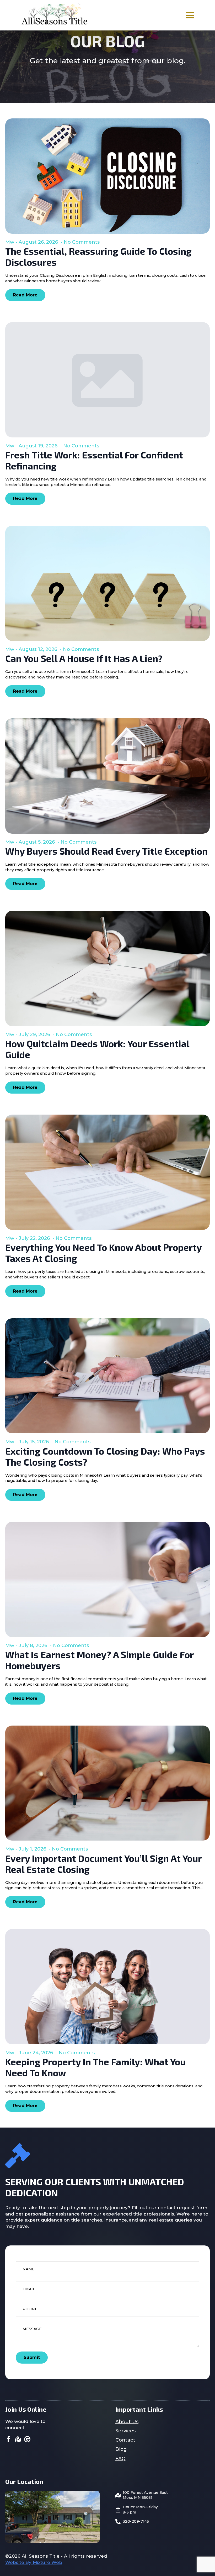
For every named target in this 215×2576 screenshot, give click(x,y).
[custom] (18, 2439)
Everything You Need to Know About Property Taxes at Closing (103, 1253)
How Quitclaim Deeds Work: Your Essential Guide (97, 1049)
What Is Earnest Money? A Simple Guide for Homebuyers (99, 1660)
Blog (121, 2449)
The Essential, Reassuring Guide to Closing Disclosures (98, 257)
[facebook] (8, 2439)
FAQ (120, 2459)
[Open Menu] (190, 15)
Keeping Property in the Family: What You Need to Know (95, 2067)
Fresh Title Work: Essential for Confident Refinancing (94, 460)
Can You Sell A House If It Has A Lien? (84, 658)
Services (125, 2431)
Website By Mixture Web (34, 2562)
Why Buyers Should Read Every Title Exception (106, 851)
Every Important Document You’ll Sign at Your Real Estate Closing (103, 1864)
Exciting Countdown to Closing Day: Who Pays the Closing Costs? (105, 1456)
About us (127, 2422)
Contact (125, 2440)
